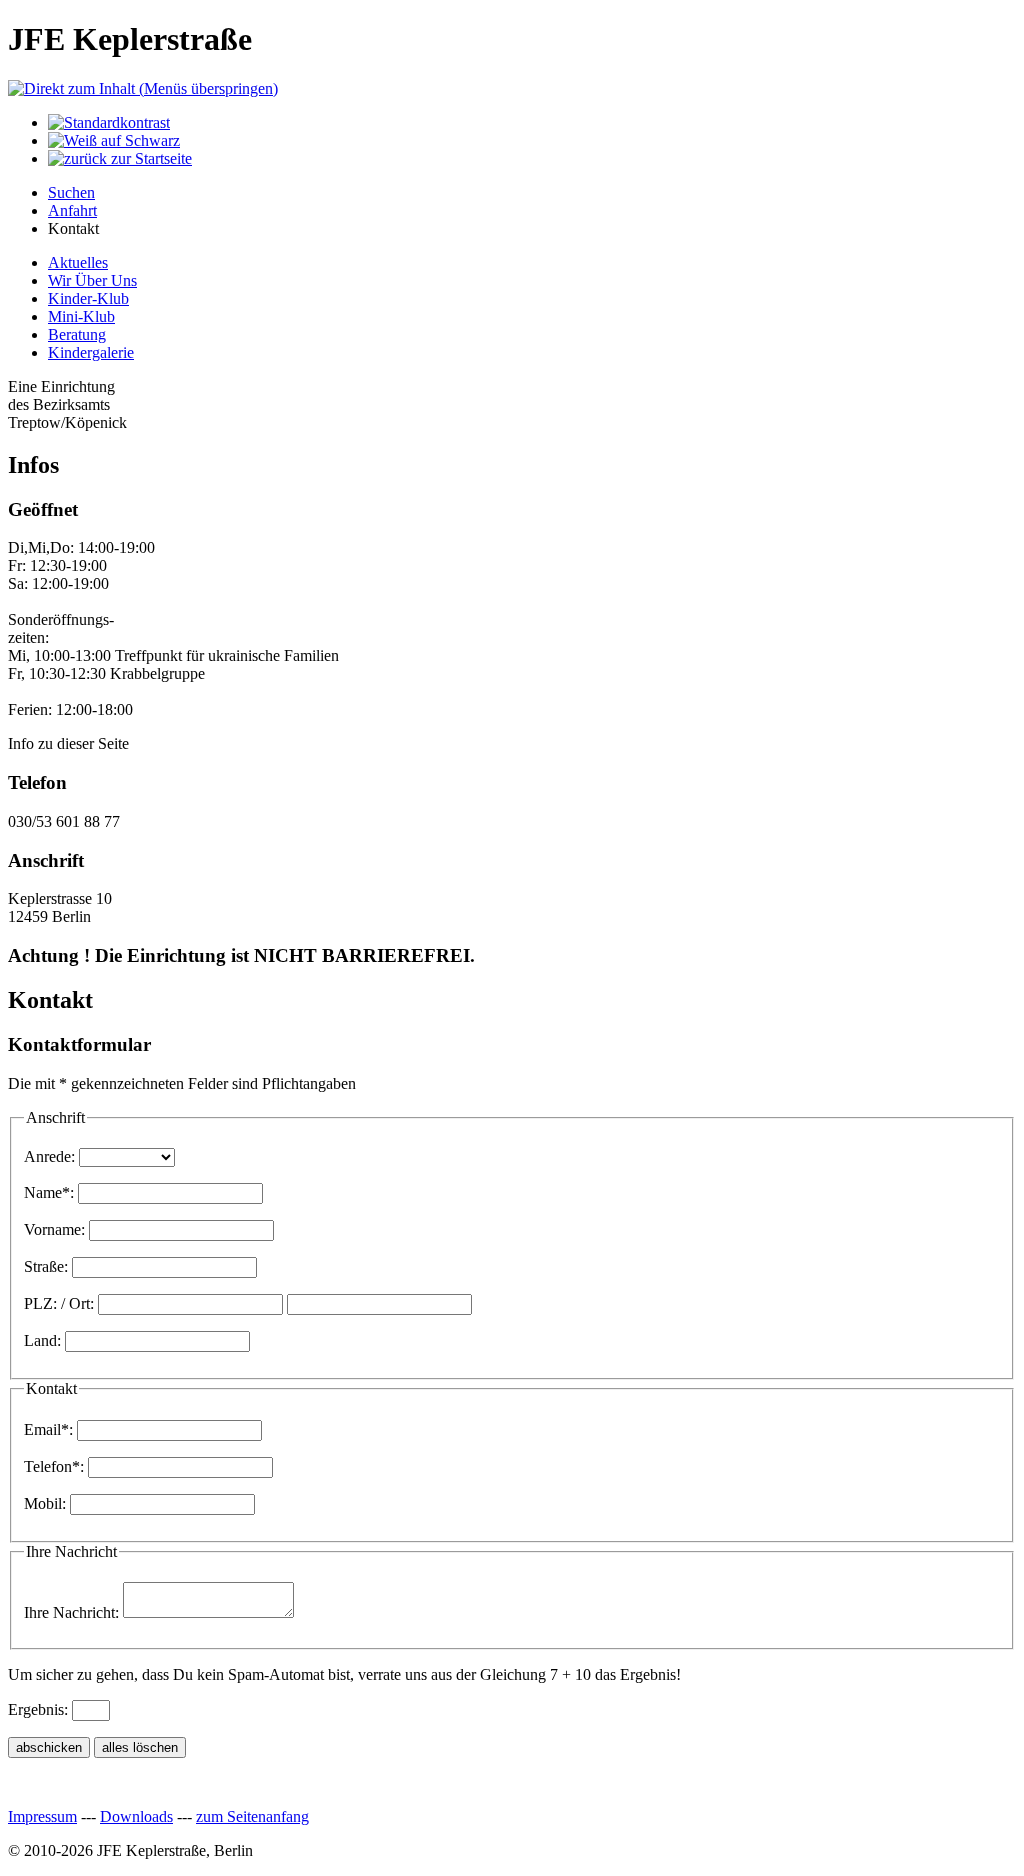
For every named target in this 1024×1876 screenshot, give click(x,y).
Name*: (49, 1192)
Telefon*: (54, 1466)
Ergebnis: (38, 1709)
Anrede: (49, 1156)
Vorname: (54, 1229)
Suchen (71, 192)
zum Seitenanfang (252, 1816)
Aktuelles (78, 262)
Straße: (46, 1266)
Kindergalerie (91, 352)
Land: (42, 1340)
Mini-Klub (81, 316)
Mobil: (45, 1503)
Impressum (42, 1816)
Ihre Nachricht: (71, 1612)
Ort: (81, 1303)
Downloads (136, 1816)
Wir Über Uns (92, 280)
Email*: (48, 1429)
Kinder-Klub (88, 298)
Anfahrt (72, 210)
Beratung (77, 334)
